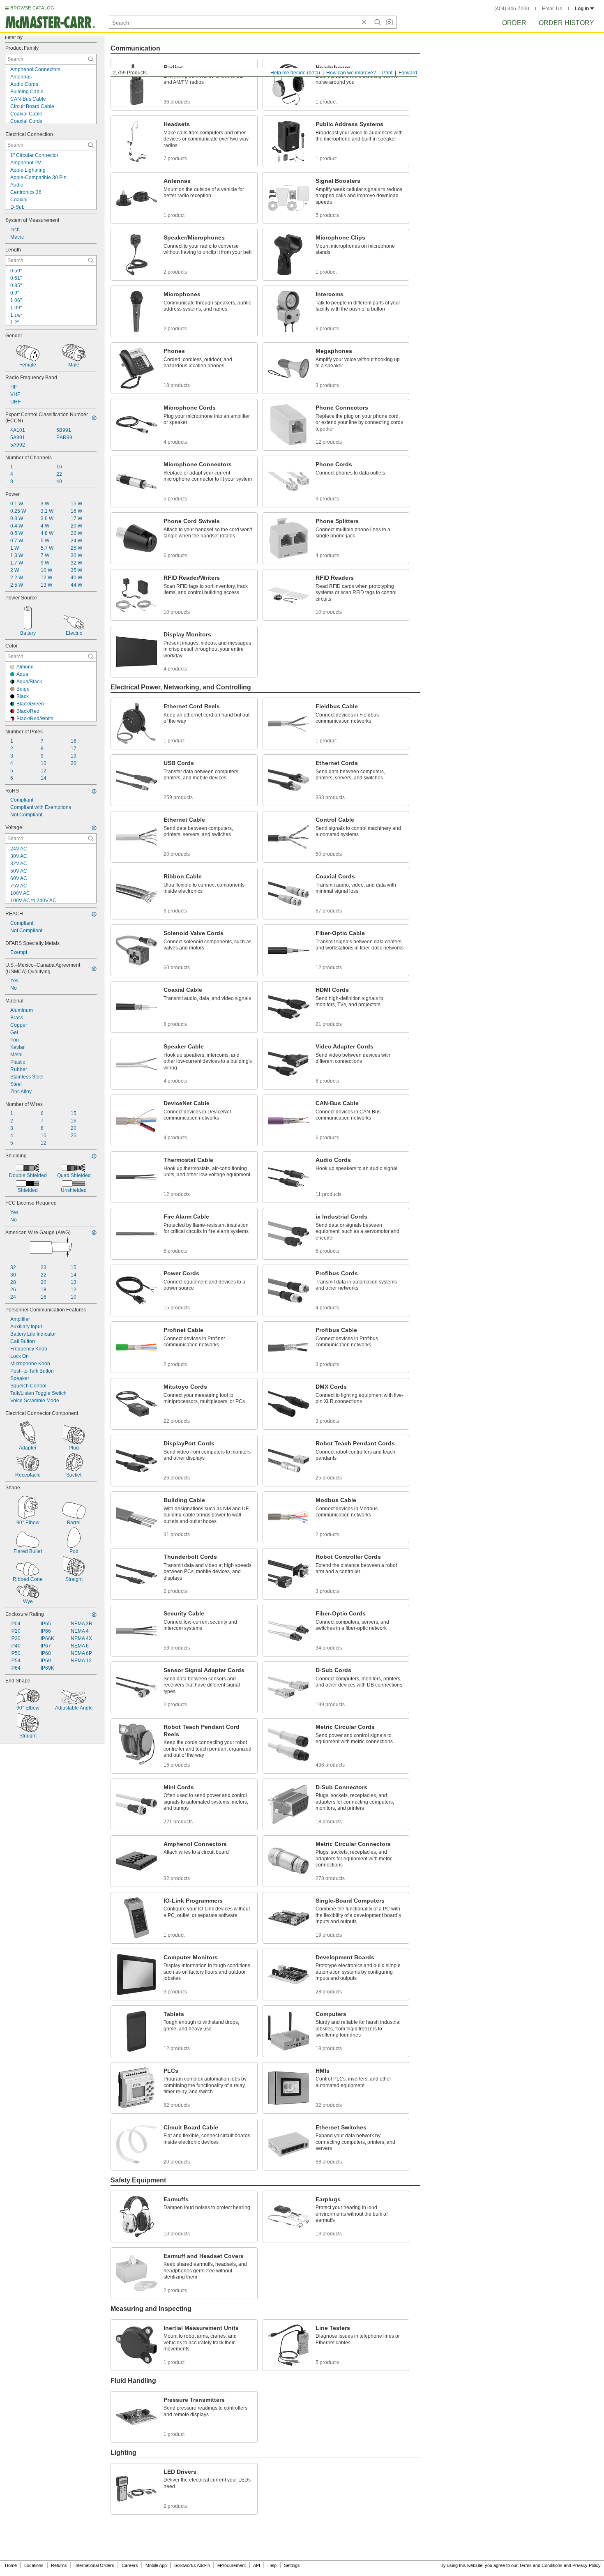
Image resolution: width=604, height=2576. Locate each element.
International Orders (94, 2565)
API (257, 2565)
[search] (91, 59)
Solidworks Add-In (192, 2565)
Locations (34, 2565)
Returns (59, 2565)
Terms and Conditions (541, 2565)
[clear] (364, 22)
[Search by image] (389, 22)
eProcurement (232, 2565)
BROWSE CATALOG (32, 8)
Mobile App (156, 2565)
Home (11, 2565)
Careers (130, 2565)
